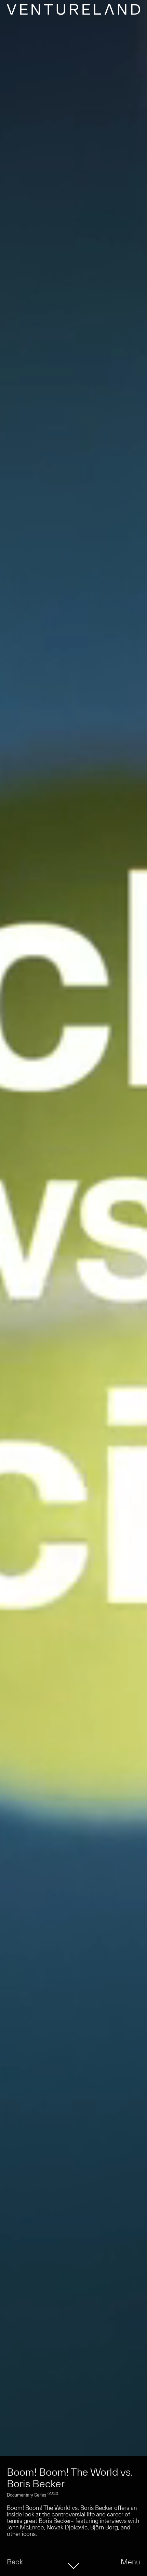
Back (15, 2562)
